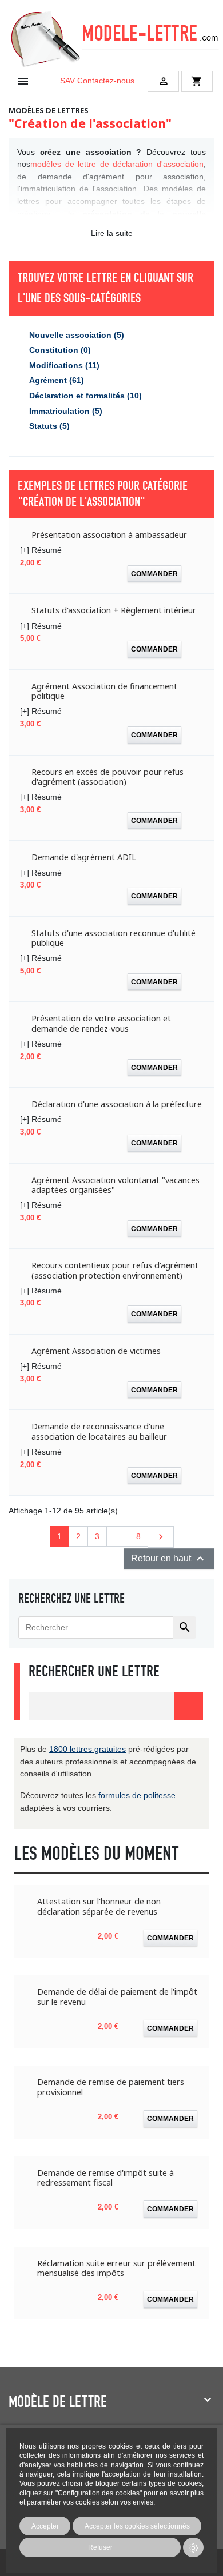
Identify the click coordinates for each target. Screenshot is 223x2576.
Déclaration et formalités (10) (85, 396)
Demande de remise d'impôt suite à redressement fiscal (105, 2178)
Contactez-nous (106, 81)
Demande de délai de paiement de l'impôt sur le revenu (117, 1997)
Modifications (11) (64, 365)
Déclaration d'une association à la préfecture (117, 1104)
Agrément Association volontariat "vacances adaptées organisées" (116, 1185)
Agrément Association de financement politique (104, 691)
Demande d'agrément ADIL (84, 857)
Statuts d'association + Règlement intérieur (114, 610)
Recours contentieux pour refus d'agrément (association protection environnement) (115, 1270)
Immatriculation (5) (66, 411)
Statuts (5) (49, 426)
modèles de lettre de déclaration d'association (117, 164)
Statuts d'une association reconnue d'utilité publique (114, 938)
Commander (154, 574)
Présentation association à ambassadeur (109, 535)
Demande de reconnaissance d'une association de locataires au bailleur (99, 1431)
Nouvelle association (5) (77, 335)
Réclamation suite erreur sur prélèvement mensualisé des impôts (116, 2268)
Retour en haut (169, 1559)
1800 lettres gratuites (87, 1749)
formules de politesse (137, 1795)
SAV (67, 81)
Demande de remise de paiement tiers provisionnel (111, 2087)
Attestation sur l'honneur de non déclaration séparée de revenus (99, 1906)
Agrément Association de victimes (96, 1351)
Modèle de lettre (58, 2402)
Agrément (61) (57, 380)
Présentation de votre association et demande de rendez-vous (101, 1023)
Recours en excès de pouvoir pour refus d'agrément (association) (107, 777)
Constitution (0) (60, 350)
